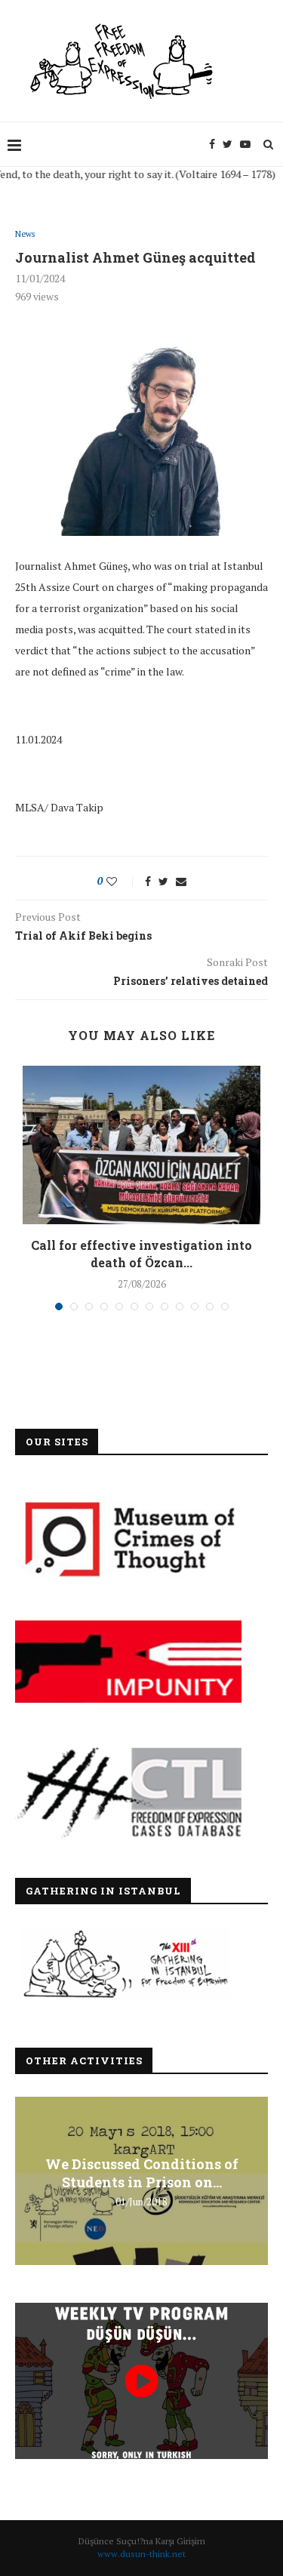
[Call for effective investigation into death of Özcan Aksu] (141, 1145)
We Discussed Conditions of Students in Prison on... (142, 2172)
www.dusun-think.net (141, 2554)
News (25, 234)
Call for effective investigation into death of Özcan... (141, 1253)
